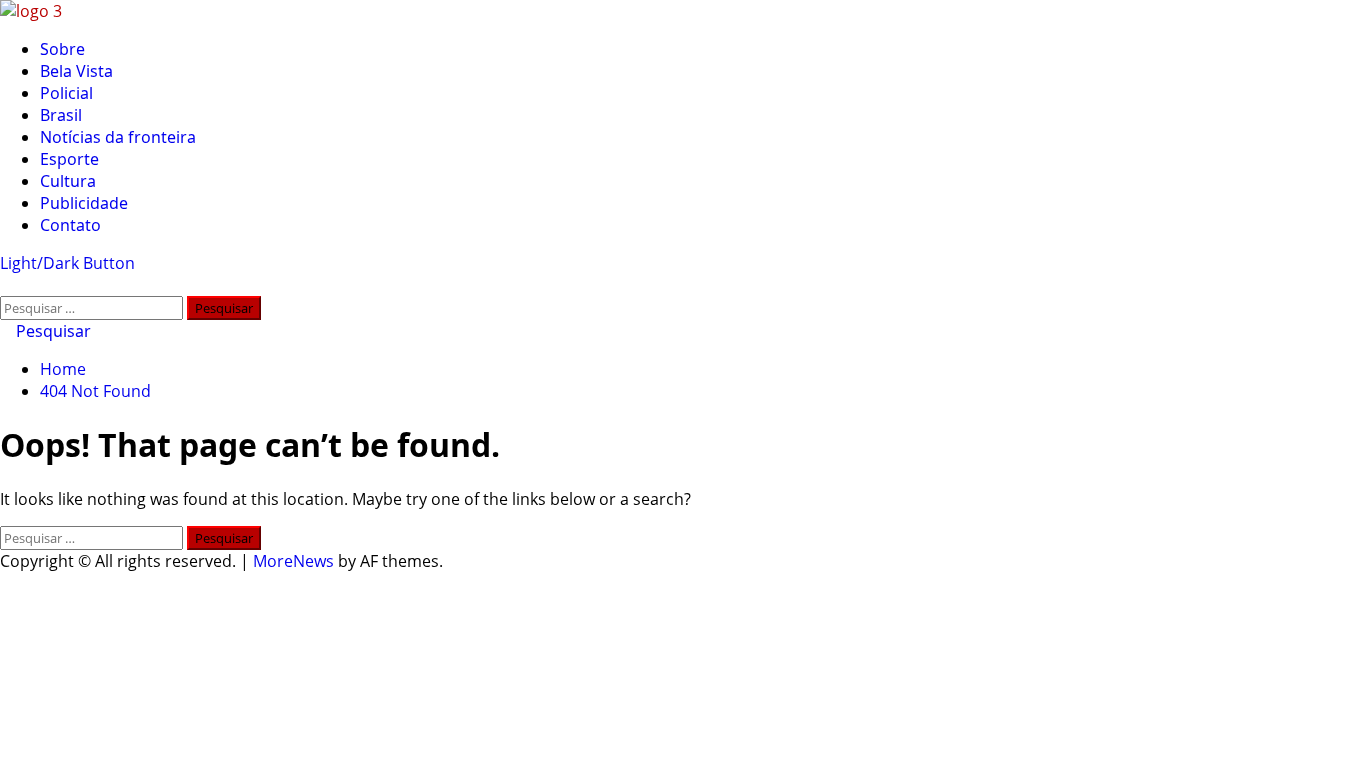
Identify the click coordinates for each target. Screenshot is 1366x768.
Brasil (61, 115)
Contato (70, 225)
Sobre (62, 49)
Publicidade (84, 203)
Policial (66, 93)
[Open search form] (6, 285)
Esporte (69, 159)
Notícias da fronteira (118, 137)
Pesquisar (51, 331)
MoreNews (293, 561)
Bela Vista (76, 71)
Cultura (68, 181)
